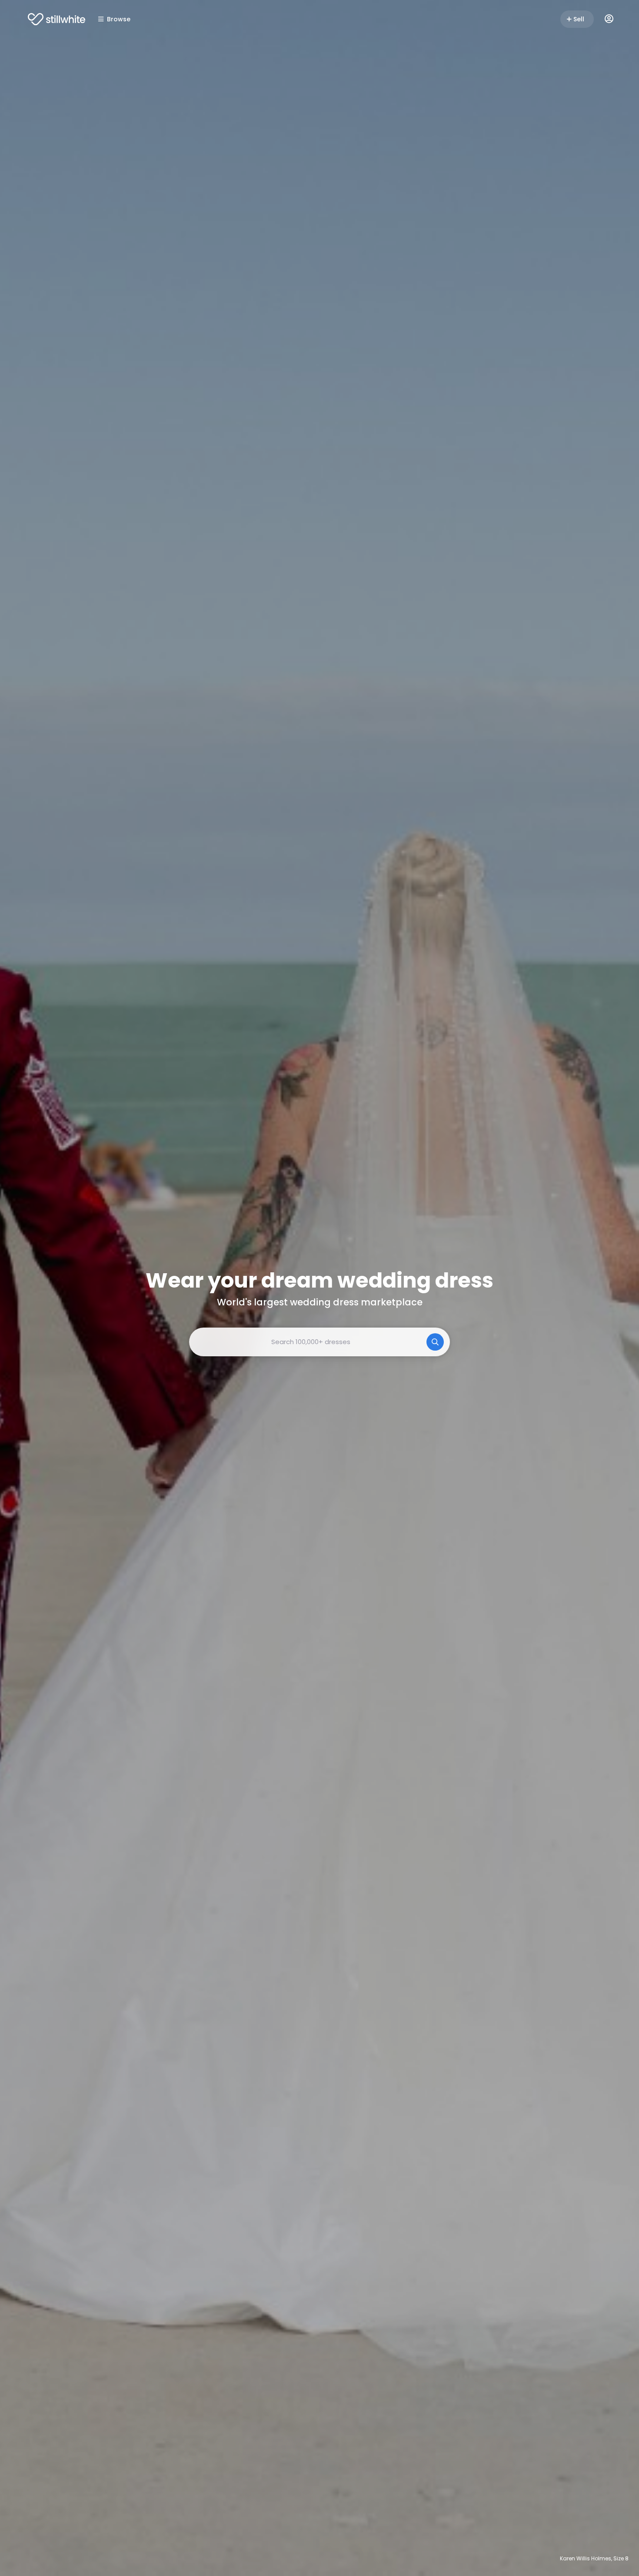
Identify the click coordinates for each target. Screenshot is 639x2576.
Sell (579, 19)
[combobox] (319, 1342)
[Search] (435, 1342)
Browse (119, 19)
